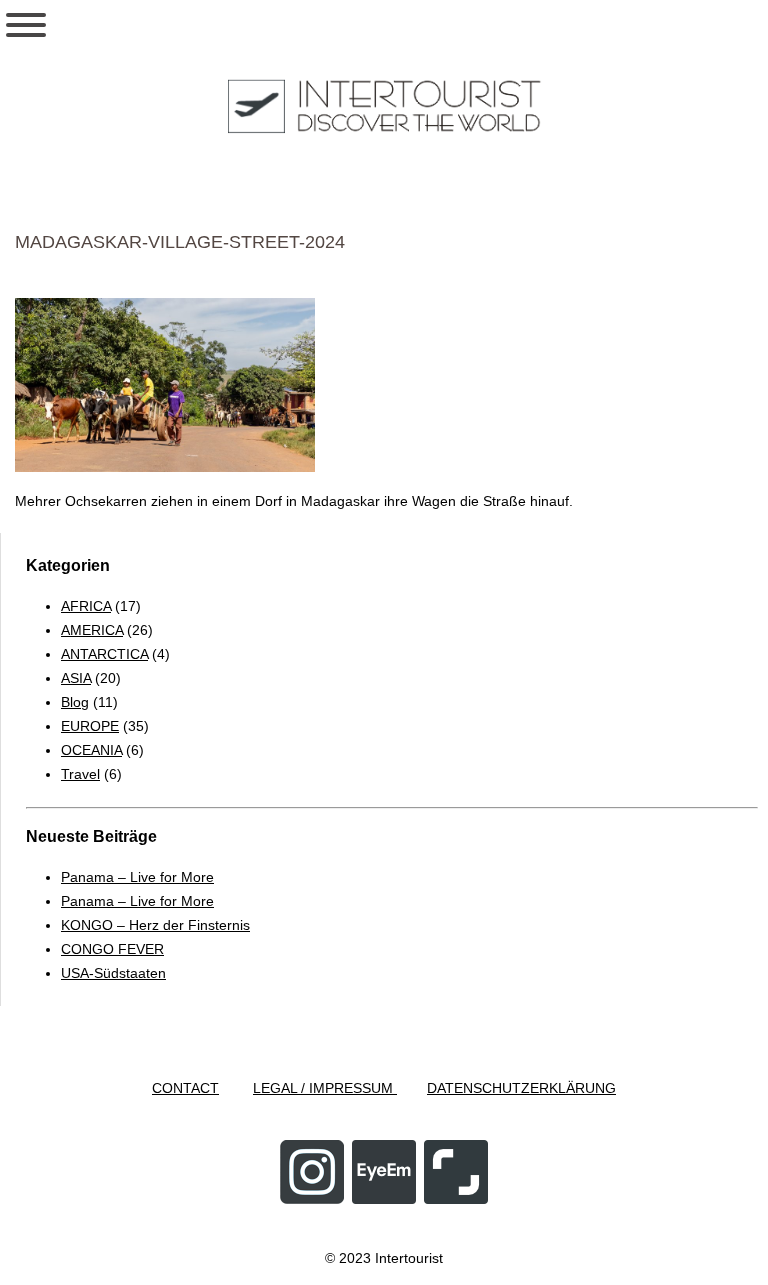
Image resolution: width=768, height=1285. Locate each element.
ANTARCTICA (104, 654)
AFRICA (86, 606)
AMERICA (92, 630)
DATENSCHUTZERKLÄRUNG (521, 1088)
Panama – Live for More (137, 877)
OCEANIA (91, 750)
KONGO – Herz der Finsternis (155, 925)
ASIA (76, 678)
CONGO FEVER (112, 949)
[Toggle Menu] (26, 25)
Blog (75, 702)
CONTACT (185, 1088)
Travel (80, 774)
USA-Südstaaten (113, 973)
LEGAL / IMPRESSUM (325, 1088)
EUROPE (90, 726)
